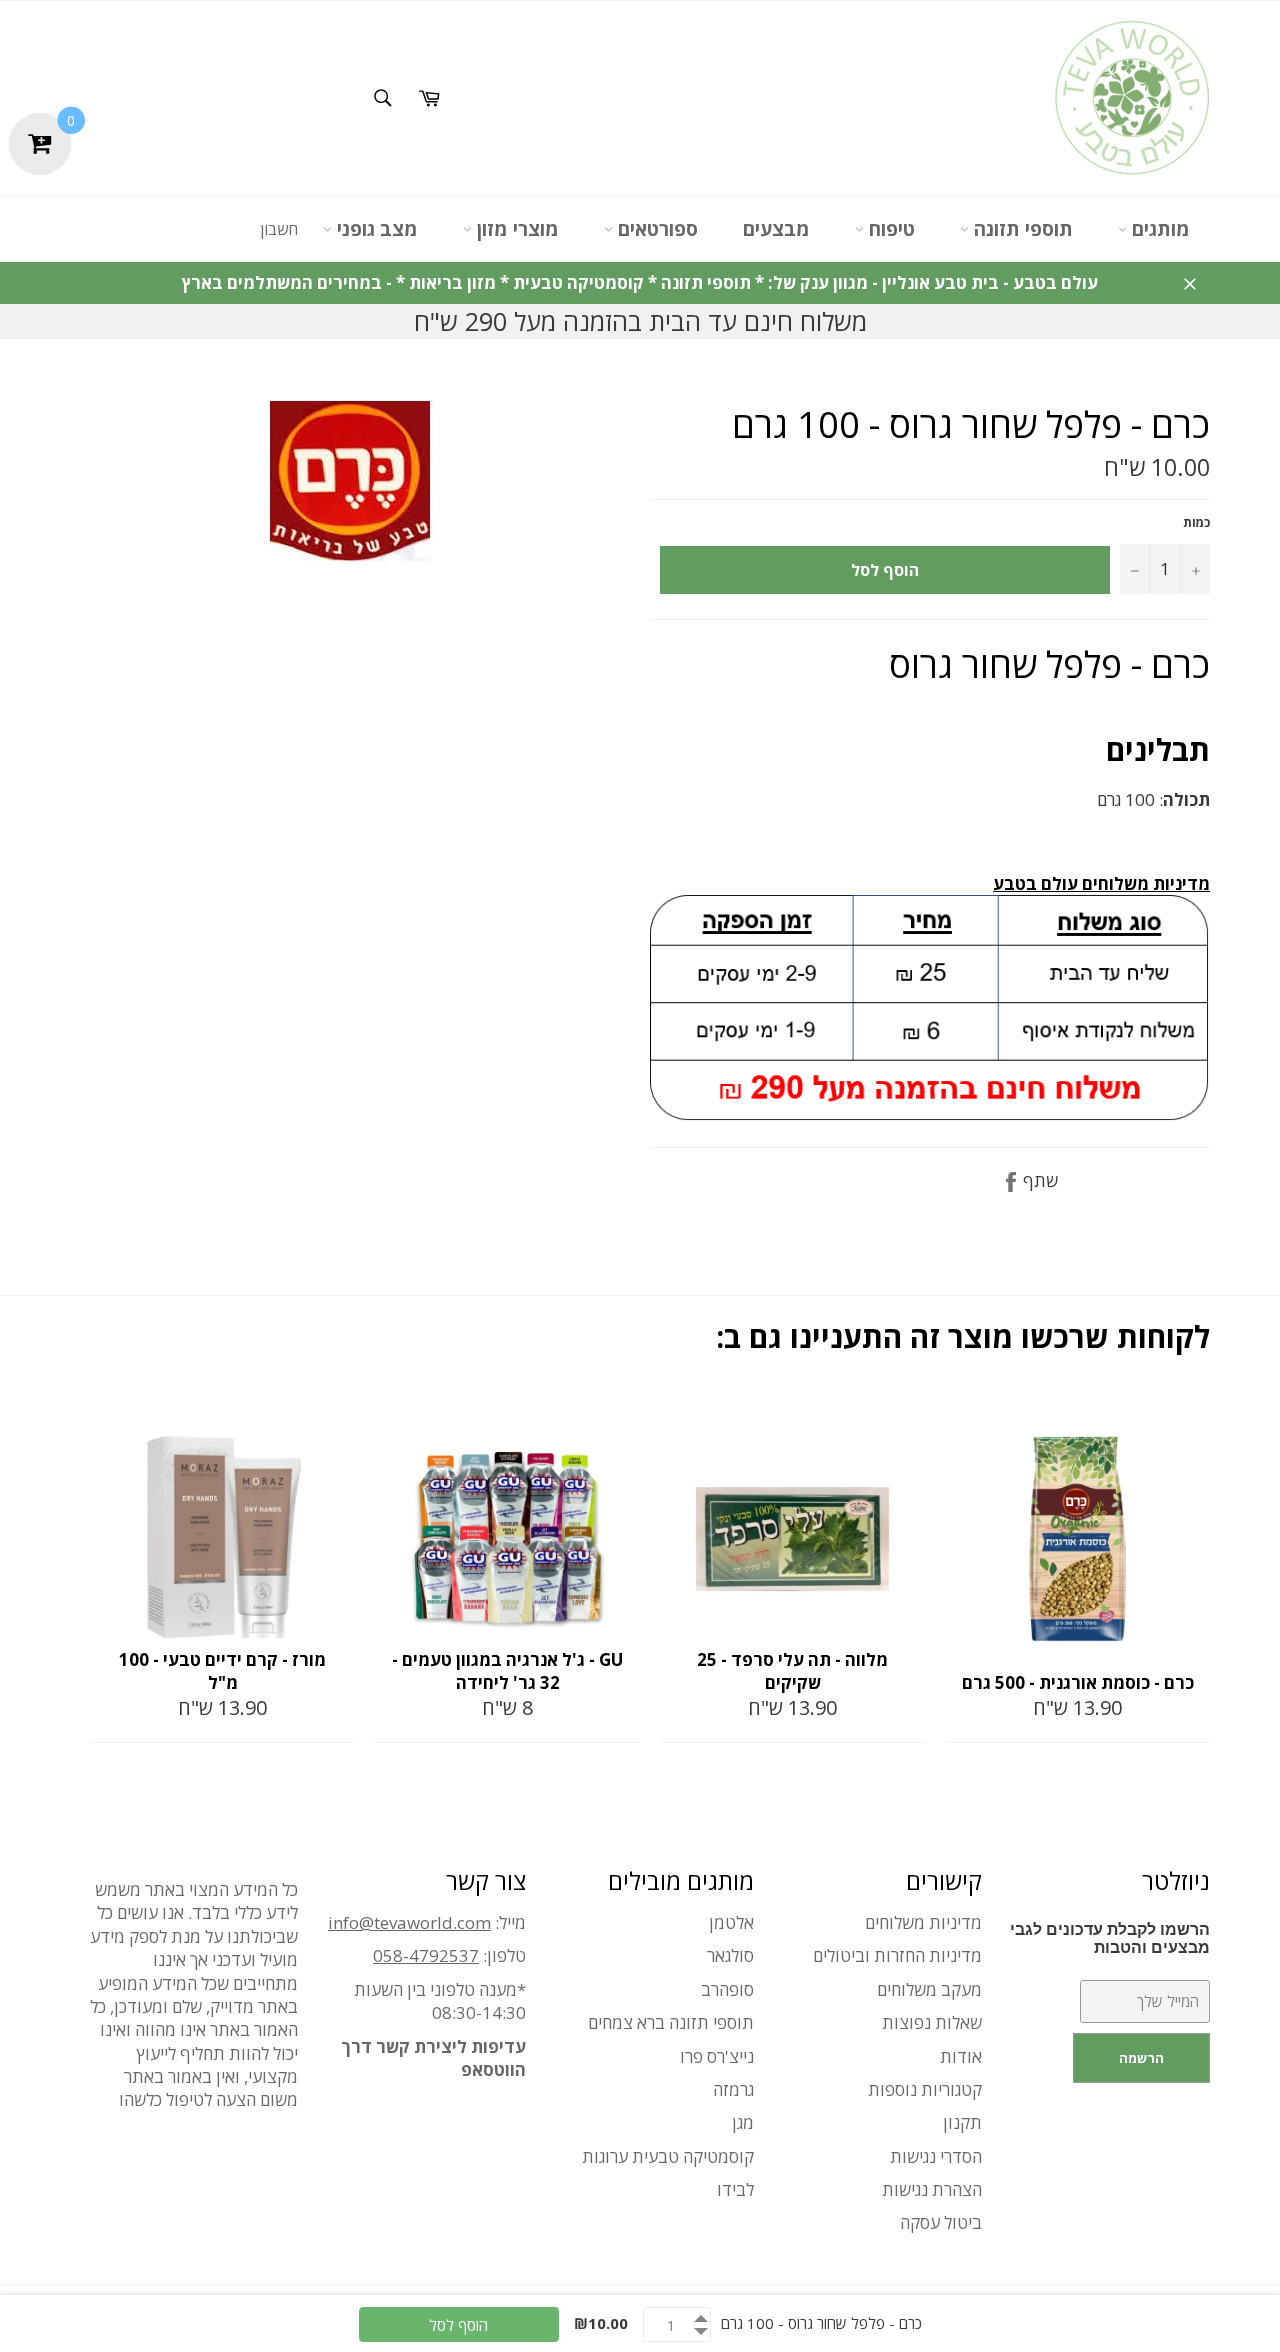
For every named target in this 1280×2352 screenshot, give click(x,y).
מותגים (1158, 229)
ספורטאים (655, 229)
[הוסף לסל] (338, 1414)
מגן (743, 2122)
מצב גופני (375, 229)
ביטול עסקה (941, 2222)
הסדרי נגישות (936, 2156)
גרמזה (733, 2089)
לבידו (735, 2189)
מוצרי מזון (515, 229)
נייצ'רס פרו (717, 2056)
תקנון (962, 2122)
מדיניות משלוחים (923, 1922)
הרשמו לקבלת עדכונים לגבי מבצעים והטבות (1110, 1938)
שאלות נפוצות (932, 2022)
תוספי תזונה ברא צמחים (671, 2022)
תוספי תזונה (1021, 229)
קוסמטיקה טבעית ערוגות (668, 2156)
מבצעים (776, 229)
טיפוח (889, 229)
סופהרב (727, 1989)
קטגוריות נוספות (925, 2089)
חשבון (279, 229)
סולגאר (730, 1955)
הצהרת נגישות (932, 2189)
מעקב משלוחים (929, 1989)
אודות (961, 2056)
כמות (1196, 523)
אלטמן (731, 1922)
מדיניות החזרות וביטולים (897, 1955)
